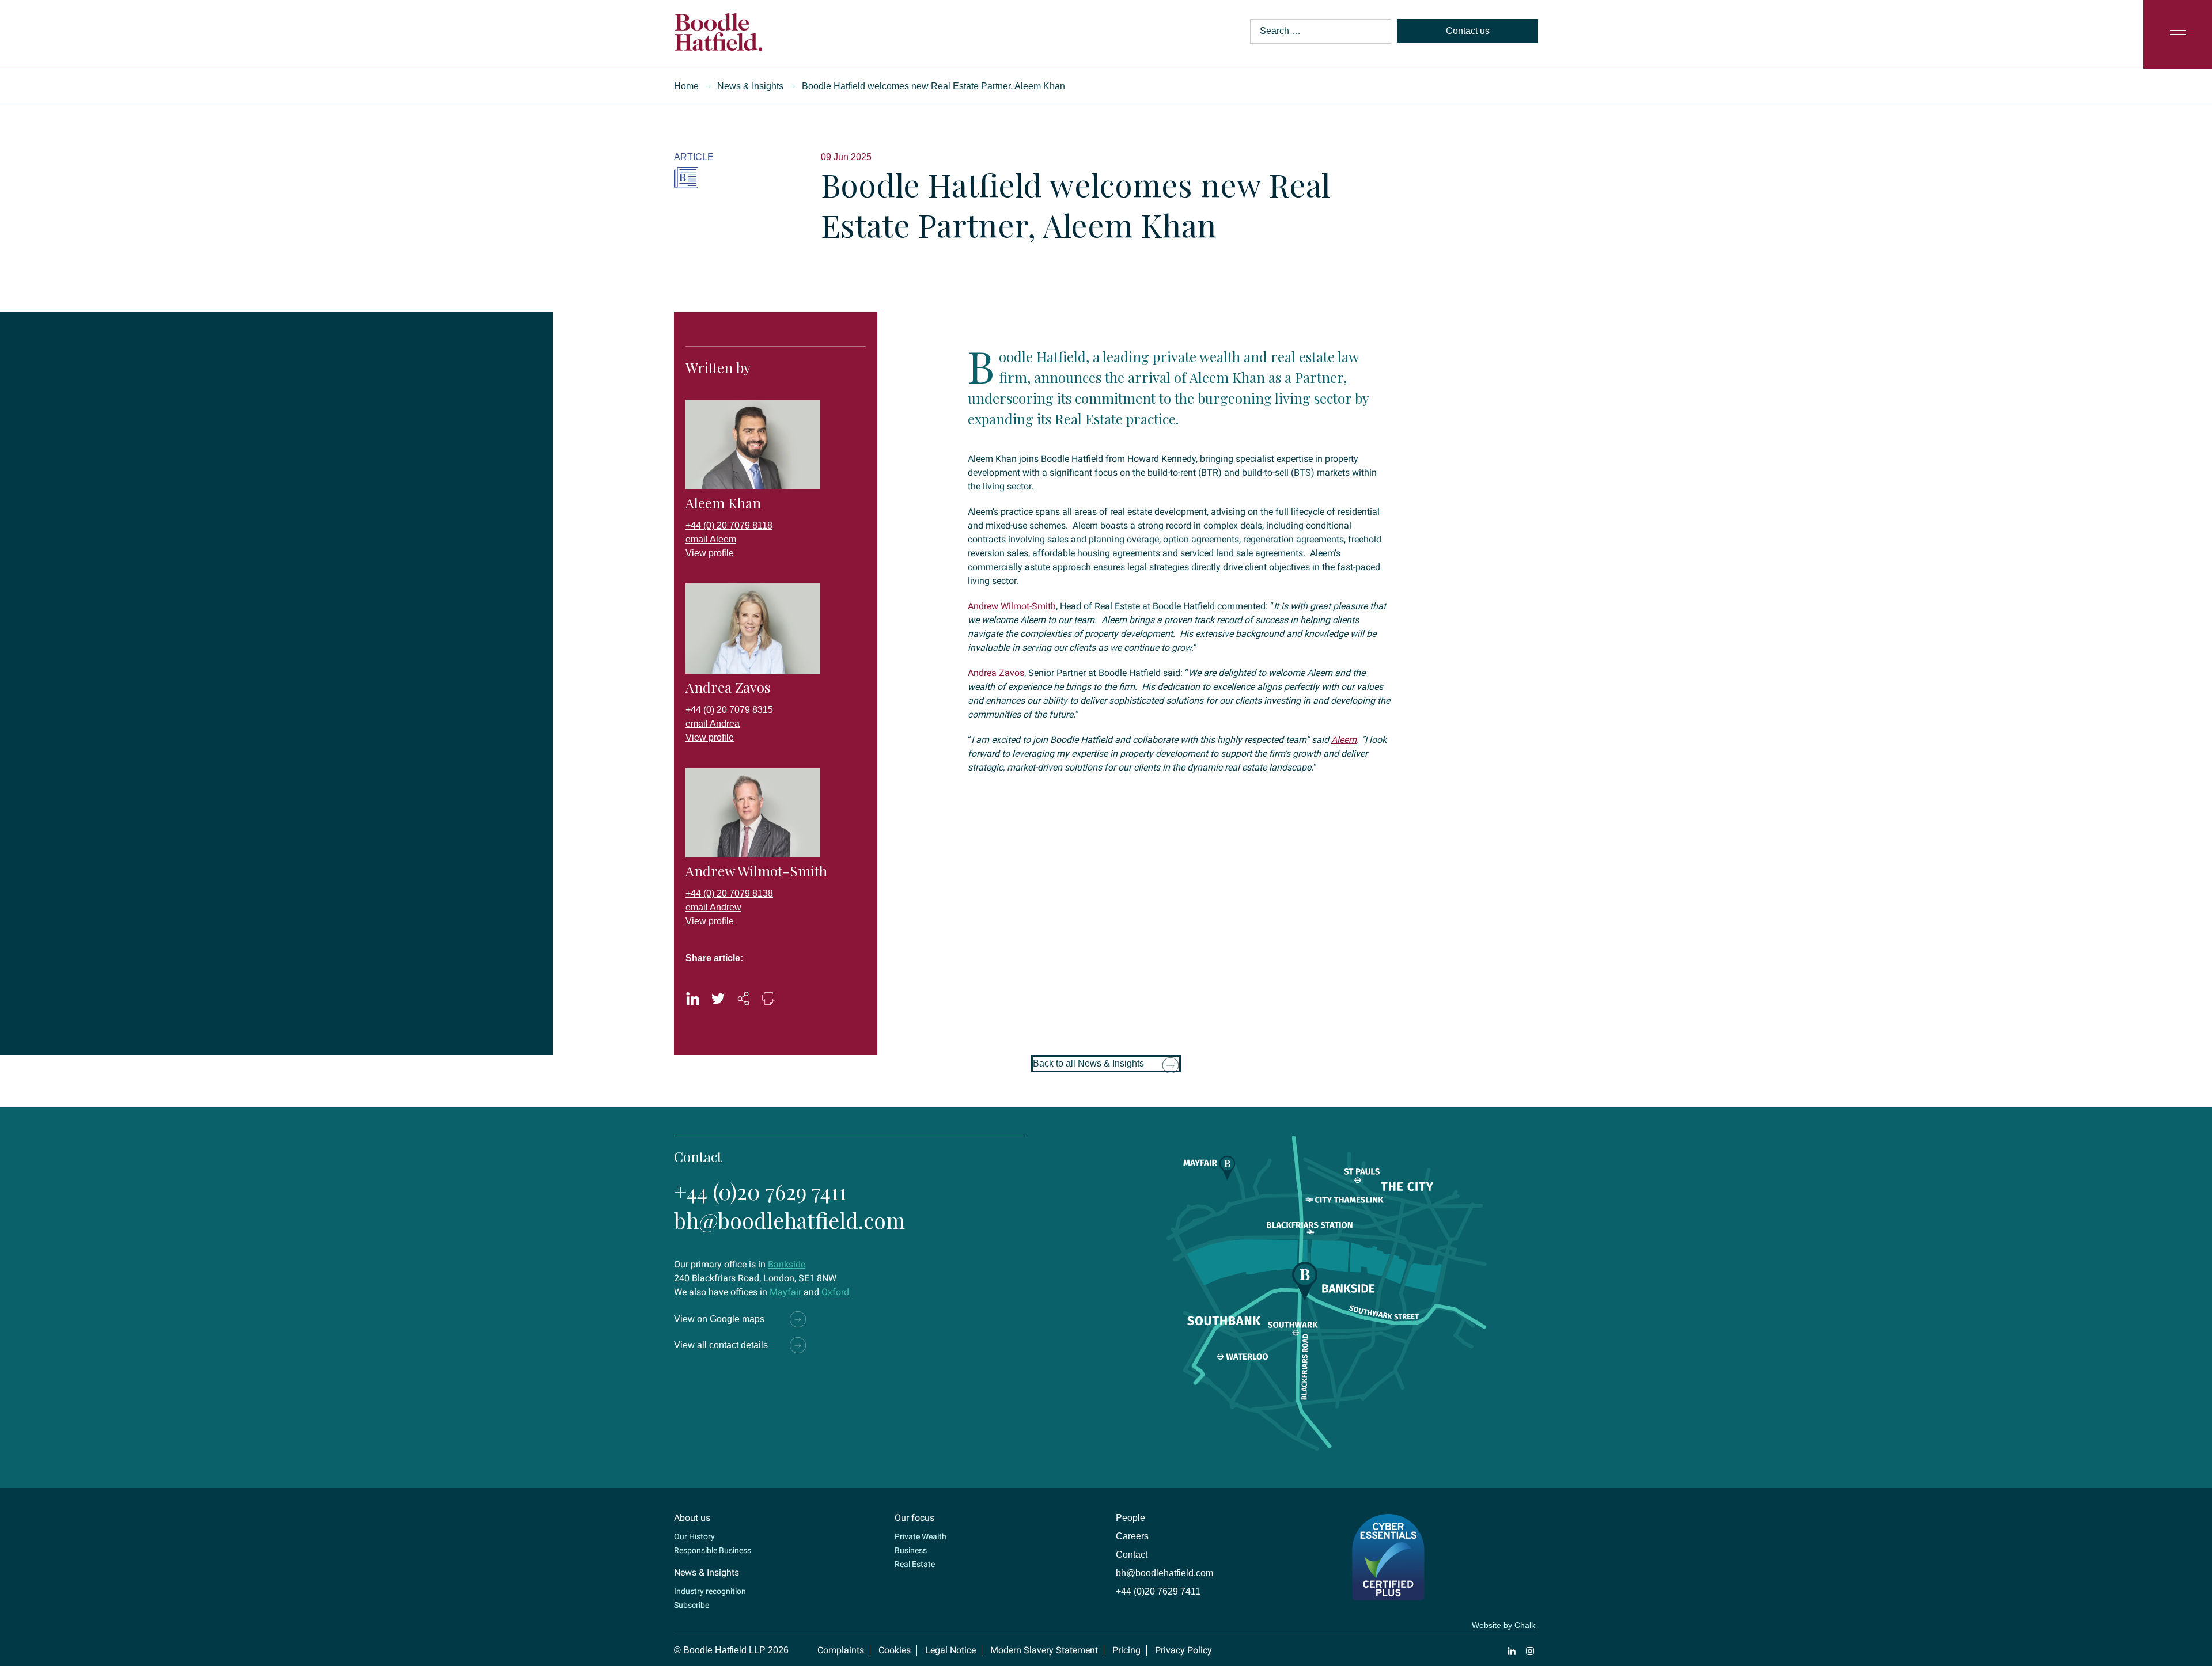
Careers (1132, 1536)
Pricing (1126, 1650)
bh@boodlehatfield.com (789, 1220)
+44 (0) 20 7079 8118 (729, 525)
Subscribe (692, 1605)
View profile (710, 553)
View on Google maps (719, 1319)
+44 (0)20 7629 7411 (760, 1191)
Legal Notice (950, 1650)
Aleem (1344, 740)
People (1130, 1518)
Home (686, 86)
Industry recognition (710, 1591)
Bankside (787, 1264)
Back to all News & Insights (1088, 1063)
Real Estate (915, 1564)
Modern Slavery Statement (1044, 1650)
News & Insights (750, 86)
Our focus (914, 1518)
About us (692, 1518)
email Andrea (713, 724)
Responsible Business (713, 1550)
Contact (1132, 1555)
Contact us (1468, 31)
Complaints (841, 1650)
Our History (694, 1536)
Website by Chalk (1503, 1625)
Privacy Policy (1183, 1650)
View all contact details (721, 1345)
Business (911, 1550)
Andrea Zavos (996, 673)
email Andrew (713, 907)
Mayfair (785, 1292)
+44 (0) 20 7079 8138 (729, 893)
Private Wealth (921, 1536)
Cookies (895, 1650)
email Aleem (711, 539)
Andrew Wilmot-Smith (1012, 606)
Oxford (835, 1292)
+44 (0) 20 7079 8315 (729, 710)
